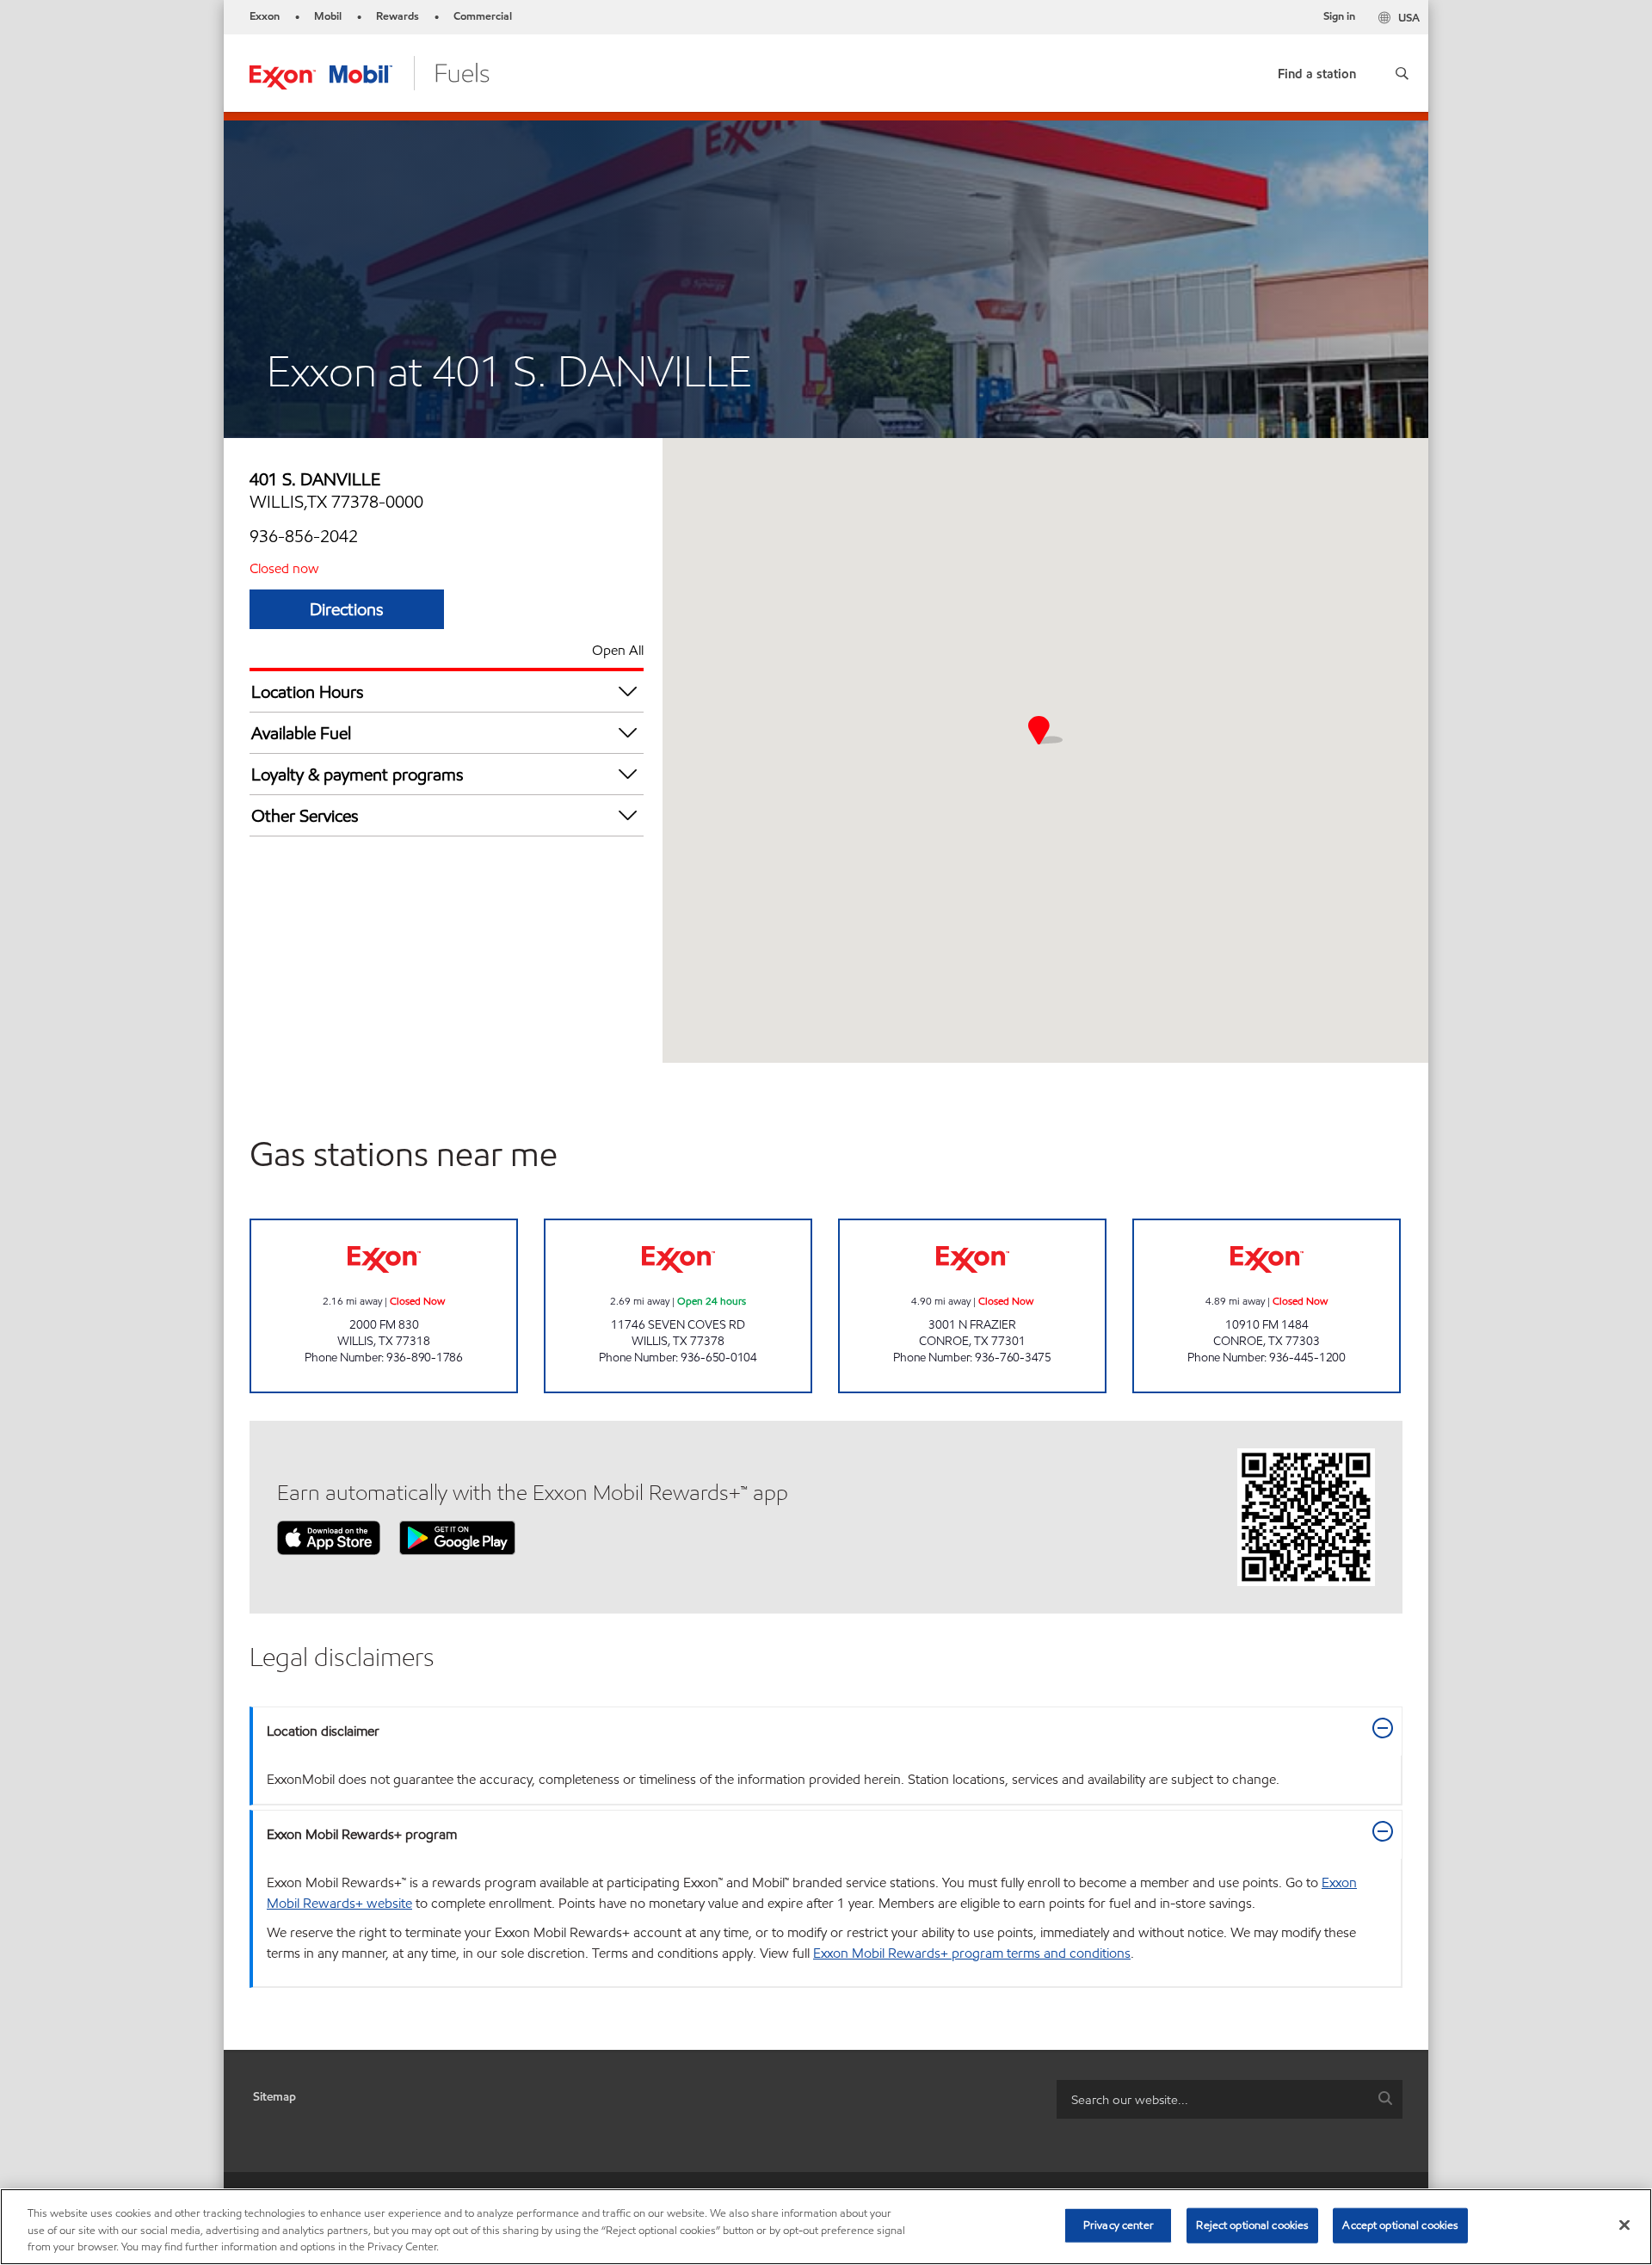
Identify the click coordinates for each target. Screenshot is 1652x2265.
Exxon (265, 16)
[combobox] (1230, 2099)
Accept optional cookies (1400, 2225)
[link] (1317, 70)
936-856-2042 (304, 536)
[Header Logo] (370, 72)
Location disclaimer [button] (323, 1731)
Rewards (398, 16)
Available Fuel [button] (301, 733)
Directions (347, 609)
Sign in (1339, 16)
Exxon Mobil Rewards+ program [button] (362, 1834)
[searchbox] (1212, 2099)
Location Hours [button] (308, 692)
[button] (1402, 73)
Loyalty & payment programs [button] (358, 775)
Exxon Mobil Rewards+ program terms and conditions (972, 1953)
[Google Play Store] (457, 1537)
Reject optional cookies (1252, 2225)
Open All (618, 650)
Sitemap (274, 2097)
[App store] (329, 1537)
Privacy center (1119, 2225)
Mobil (328, 16)
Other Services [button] (305, 816)
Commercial (483, 16)
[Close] (1624, 2225)
